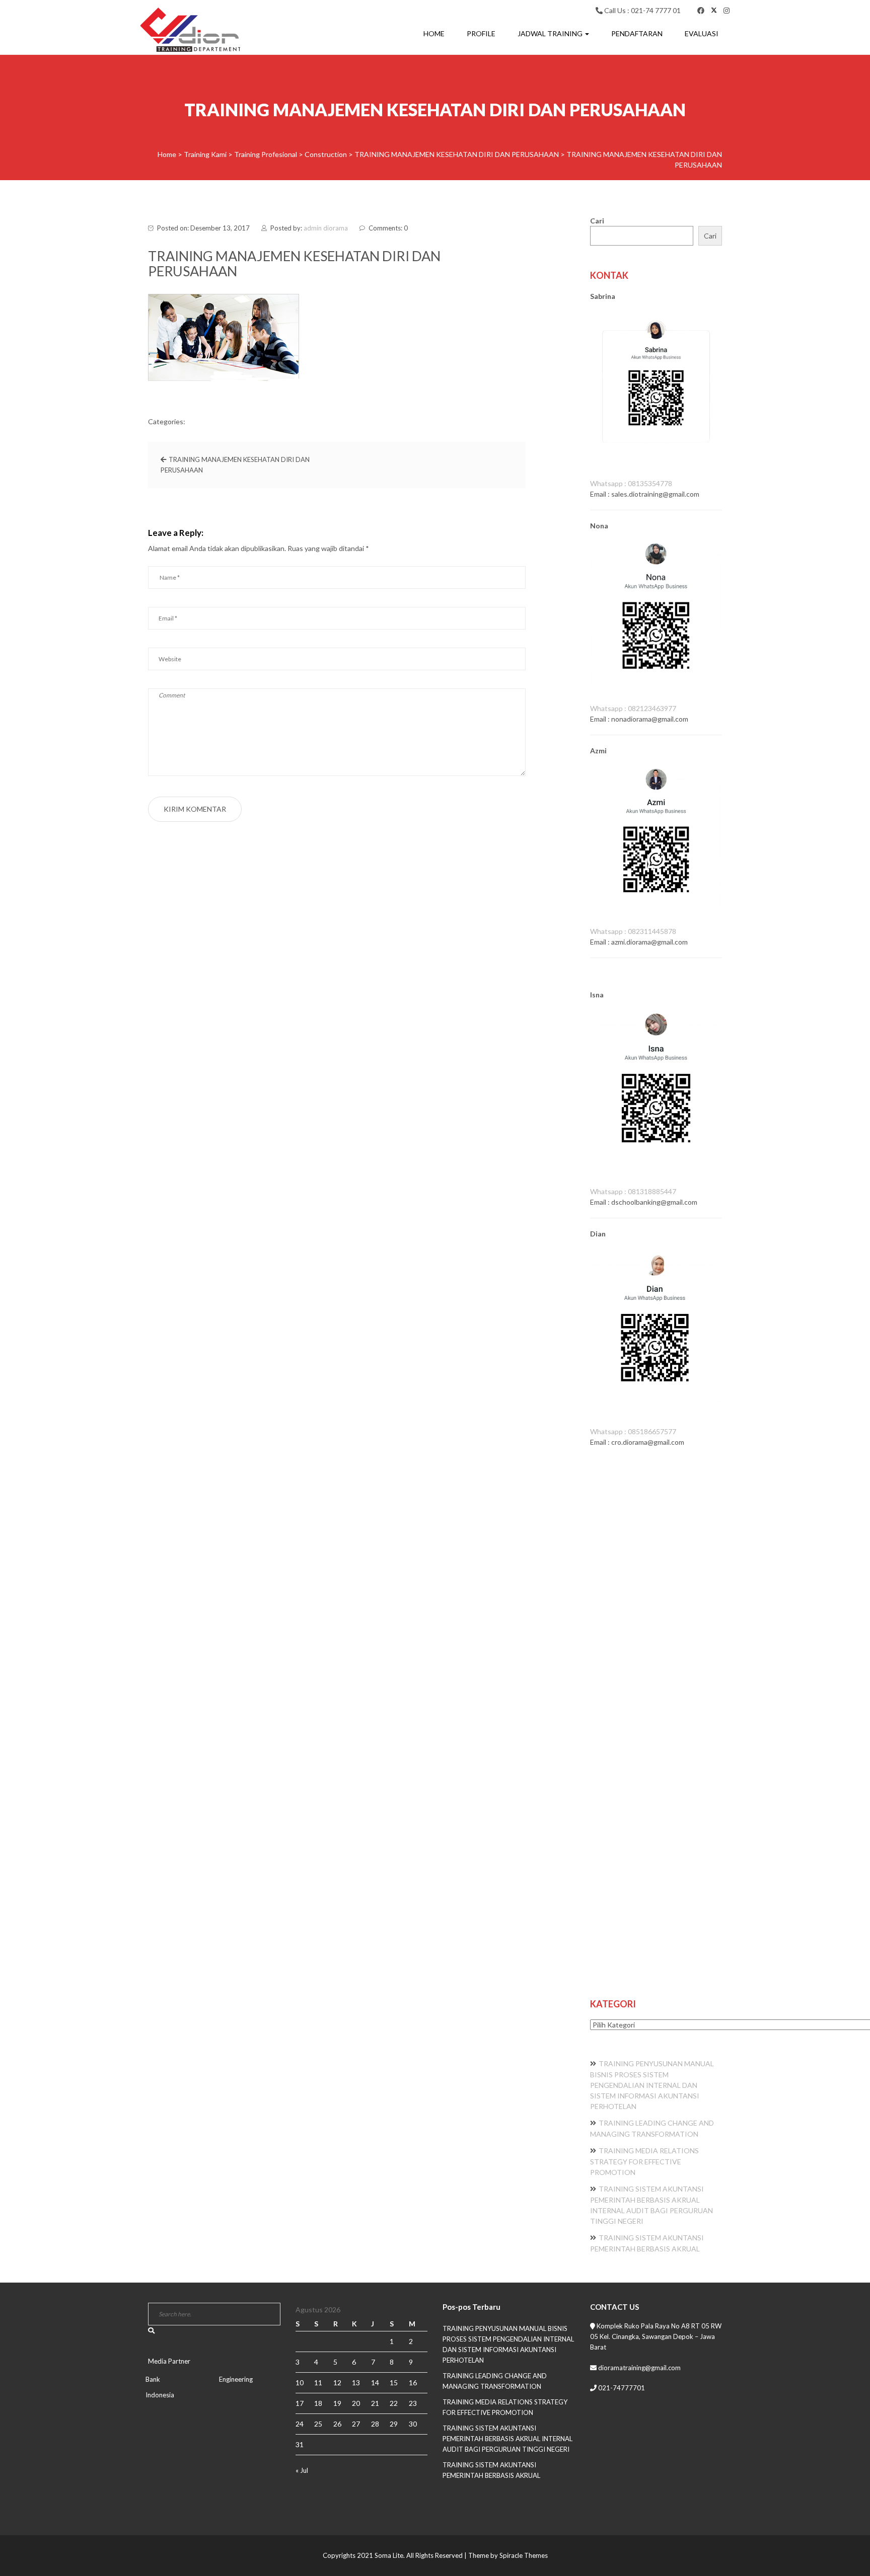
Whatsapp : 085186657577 (633, 1431)
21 (375, 2403)
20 (356, 2403)
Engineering (236, 2379)
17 (300, 2403)
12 (337, 2383)
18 (318, 2403)
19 (337, 2403)
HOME (434, 33)
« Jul (302, 2470)
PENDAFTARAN (637, 33)
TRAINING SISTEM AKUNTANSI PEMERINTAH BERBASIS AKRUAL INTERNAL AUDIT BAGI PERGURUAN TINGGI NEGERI (507, 2439)
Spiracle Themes (524, 2555)
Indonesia (160, 2395)
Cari (597, 221)
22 (394, 2403)
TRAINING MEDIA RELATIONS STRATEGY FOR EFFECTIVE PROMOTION (644, 2161)
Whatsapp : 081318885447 (633, 1191)
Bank (153, 2379)
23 (413, 2403)
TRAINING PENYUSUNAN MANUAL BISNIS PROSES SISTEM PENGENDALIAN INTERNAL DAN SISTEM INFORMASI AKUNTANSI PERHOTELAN (652, 2085)
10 (300, 2383)
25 (318, 2424)
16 (413, 2383)
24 (300, 2424)
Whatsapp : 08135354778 (631, 483)
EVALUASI (702, 33)
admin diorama (326, 228)
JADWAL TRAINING (551, 33)
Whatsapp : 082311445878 (633, 931)
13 (356, 2383)
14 (375, 2383)
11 (318, 2383)
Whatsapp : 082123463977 (633, 708)
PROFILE (481, 33)
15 (394, 2383)
